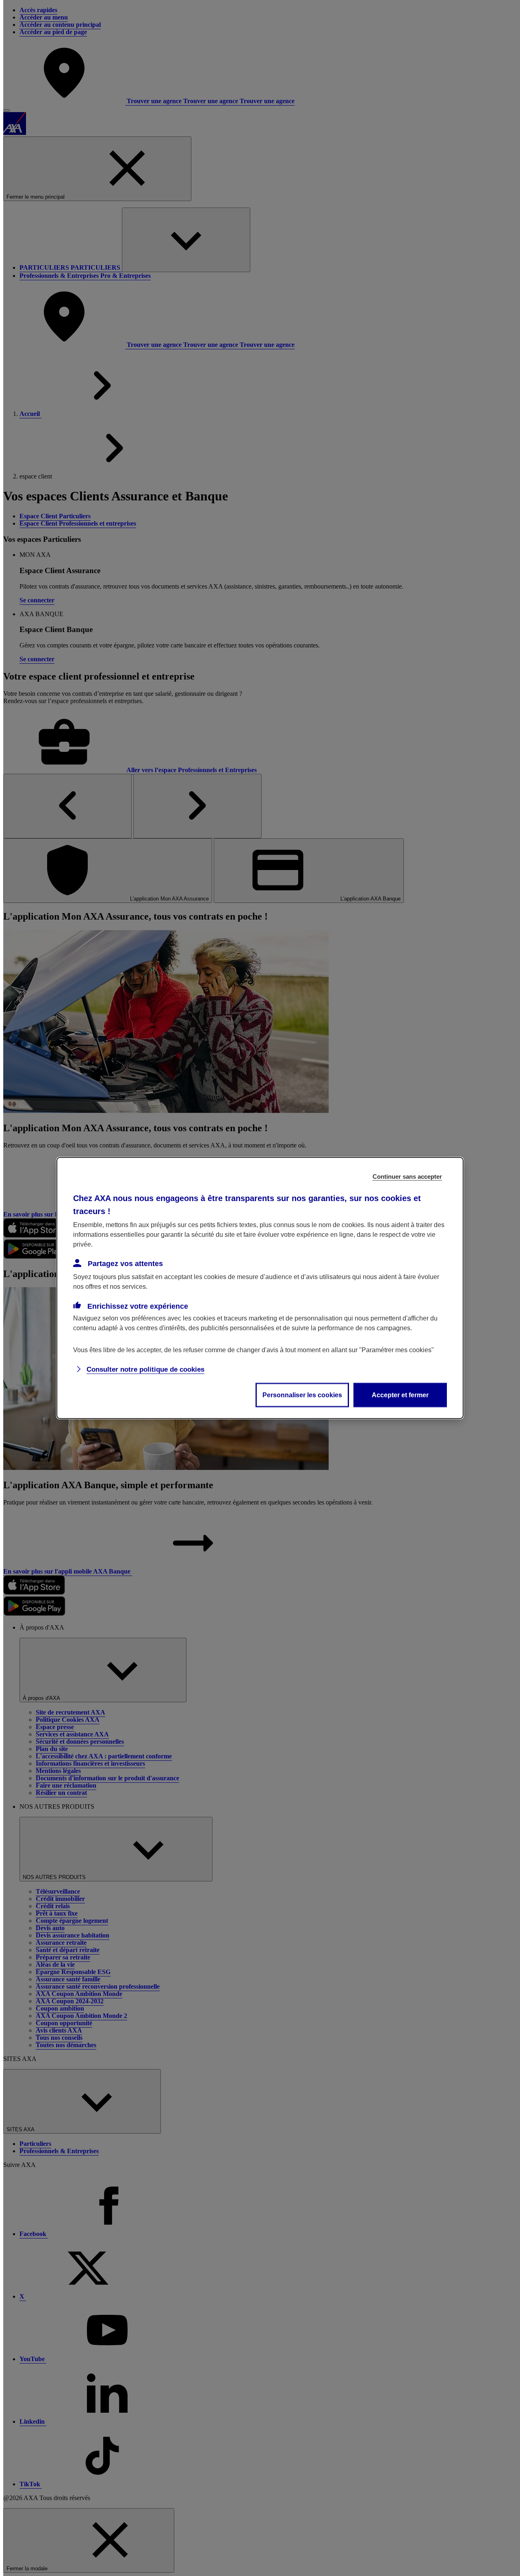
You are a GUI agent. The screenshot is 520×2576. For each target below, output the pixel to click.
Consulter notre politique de (145, 1369)
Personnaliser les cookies (302, 1395)
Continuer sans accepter (407, 1177)
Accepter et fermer (400, 1395)
